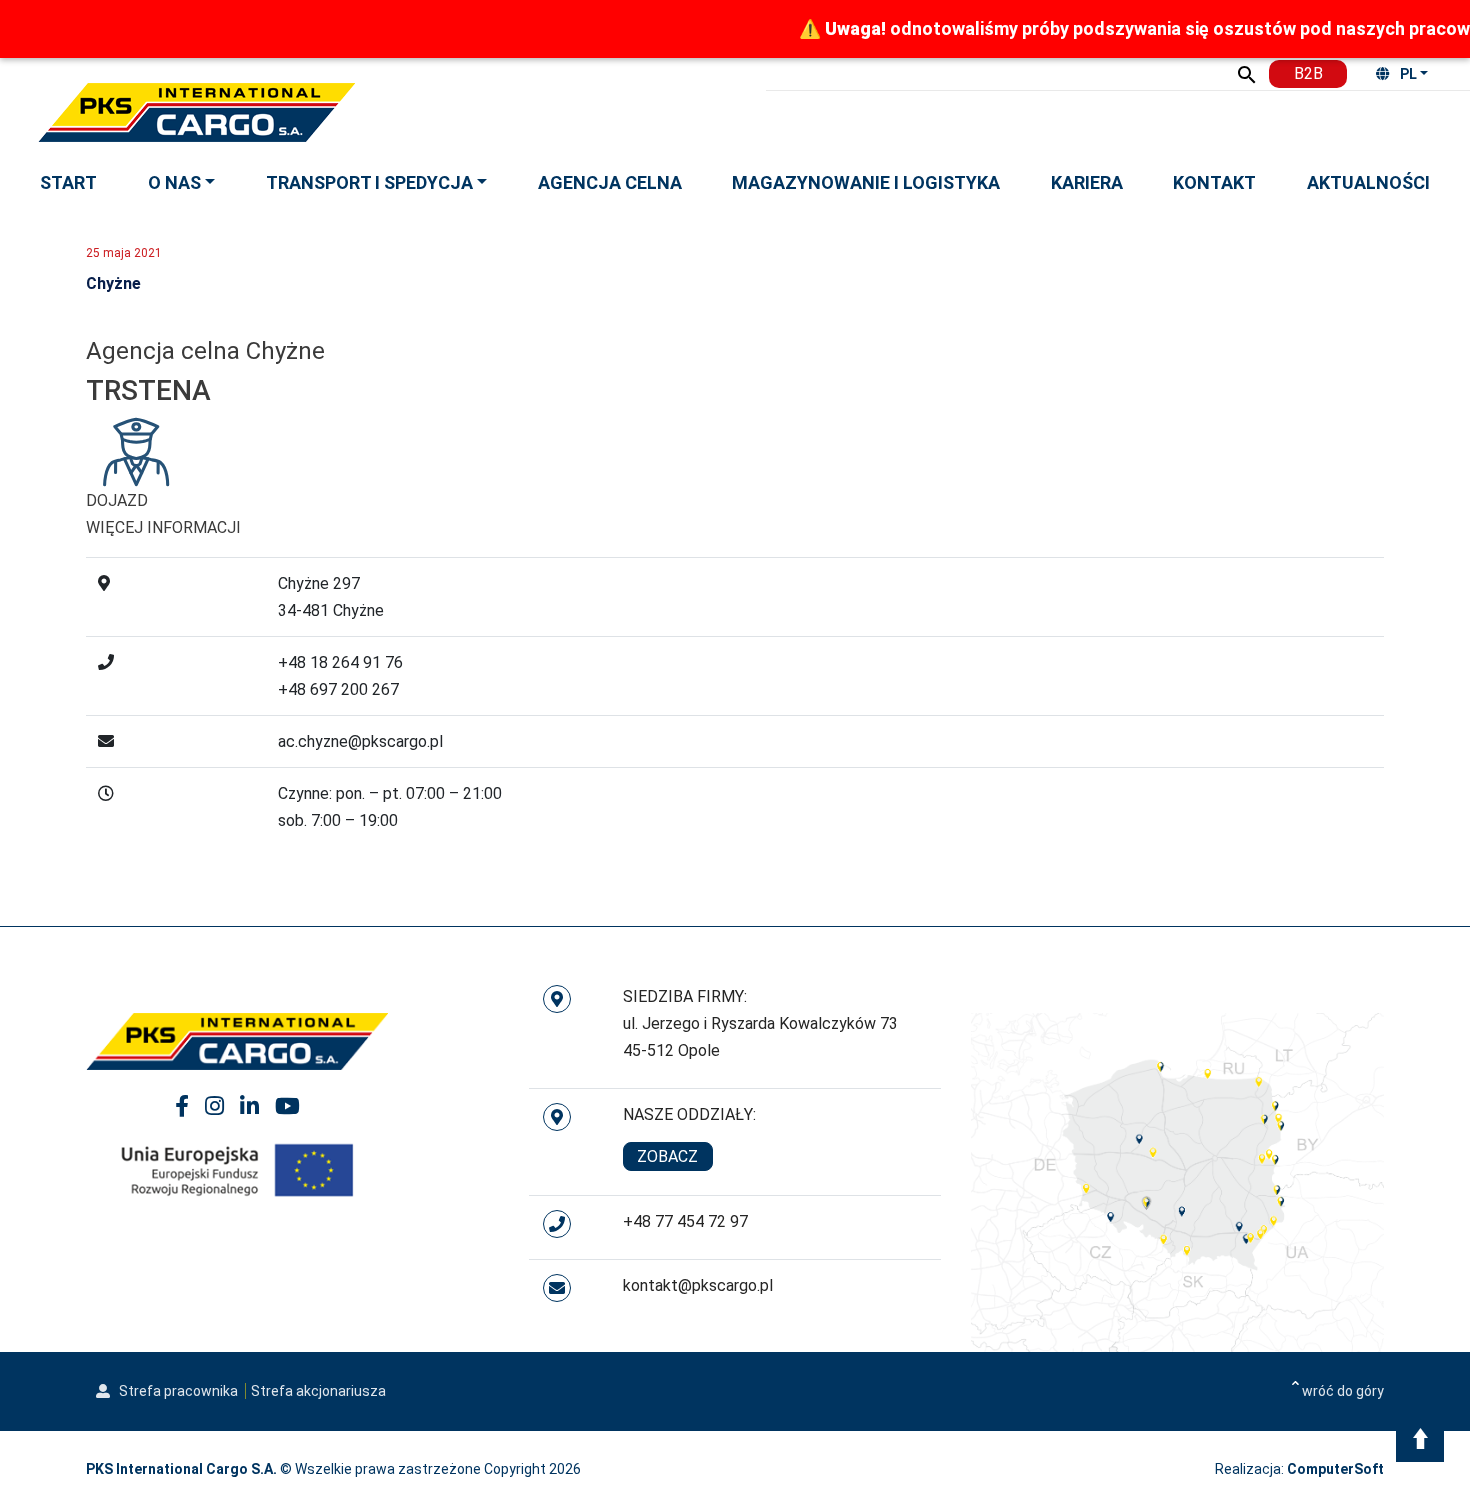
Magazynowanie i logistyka (866, 182)
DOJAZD (117, 500)
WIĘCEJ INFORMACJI (163, 527)
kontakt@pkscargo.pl (698, 1285)
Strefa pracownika (177, 1391)
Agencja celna (610, 182)
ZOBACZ (667, 1156)
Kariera (1087, 182)
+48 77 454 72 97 (685, 1221)
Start (68, 182)
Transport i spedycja (369, 182)
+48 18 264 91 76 (340, 662)
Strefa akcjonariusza (318, 1391)
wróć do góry (1343, 1391)
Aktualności (1368, 182)
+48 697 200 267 (338, 689)
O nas (174, 182)
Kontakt (1214, 182)
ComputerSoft (1335, 1469)
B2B (1308, 73)
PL (1408, 74)
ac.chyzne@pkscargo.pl (360, 741)
